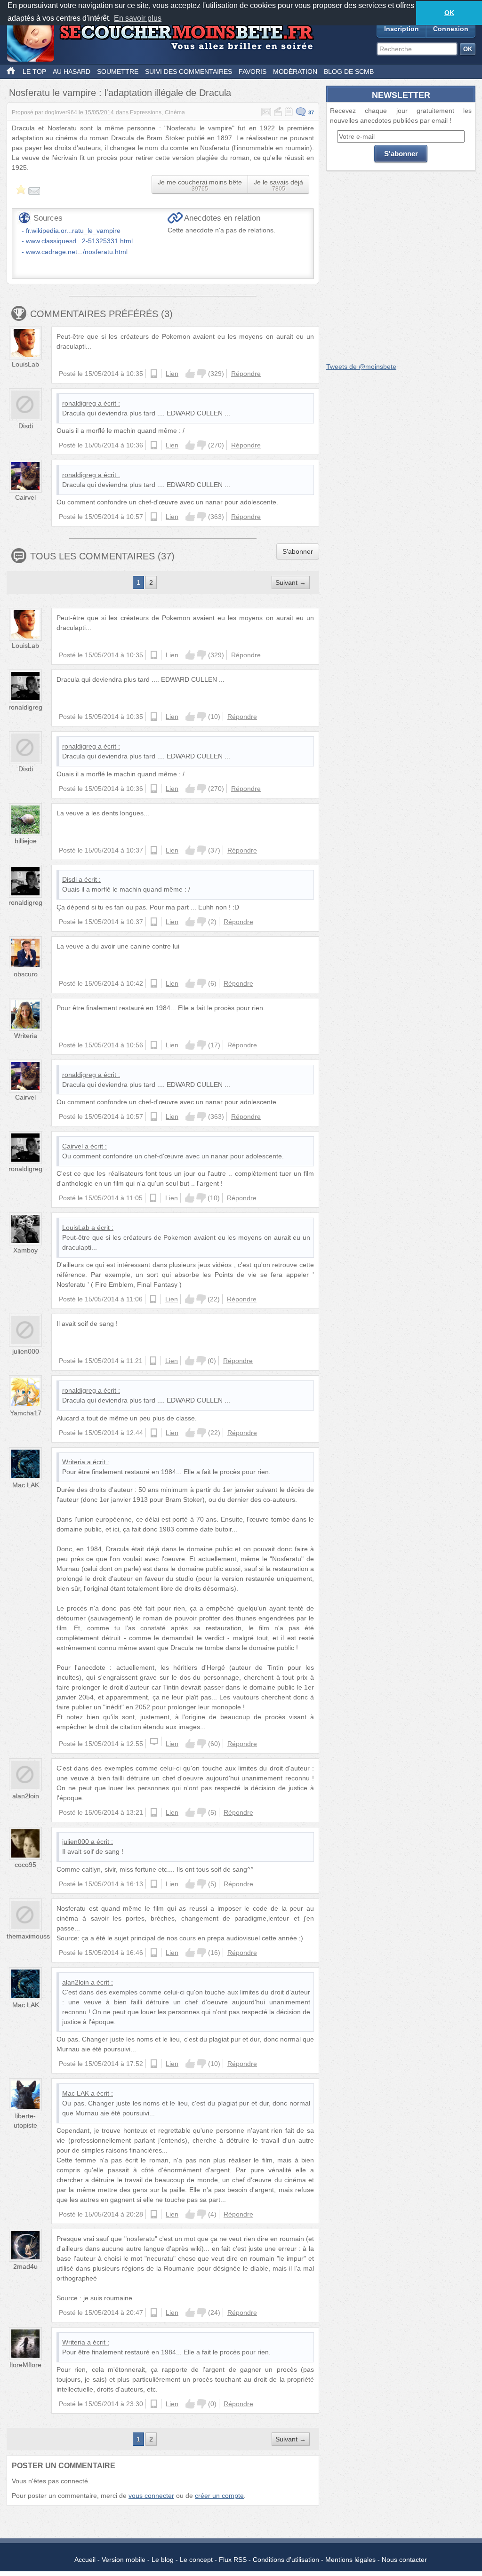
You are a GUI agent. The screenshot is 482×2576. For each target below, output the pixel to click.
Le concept (196, 2560)
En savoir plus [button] (138, 18)
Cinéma (175, 112)
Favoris (253, 72)
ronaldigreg (79, 403)
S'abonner (298, 551)
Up (190, 374)
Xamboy (25, 1250)
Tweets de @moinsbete (361, 367)
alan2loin (26, 1796)
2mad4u (25, 2266)
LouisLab (25, 364)
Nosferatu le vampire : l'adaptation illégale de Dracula (120, 93)
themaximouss (28, 1936)
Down (201, 374)
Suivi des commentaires (189, 72)
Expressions (146, 112)
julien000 (26, 1351)
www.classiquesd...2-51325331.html (79, 241)
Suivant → (291, 582)
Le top (34, 72)
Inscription (402, 29)
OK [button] (449, 13)
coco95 (25, 1865)
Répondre (246, 374)
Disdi (26, 426)
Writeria (26, 1036)
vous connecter (151, 2496)
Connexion (451, 29)
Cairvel (25, 497)
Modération (295, 72)
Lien (172, 374)
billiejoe (26, 841)
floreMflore (25, 2365)
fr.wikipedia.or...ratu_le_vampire (73, 231)
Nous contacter (404, 2560)
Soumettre (118, 72)
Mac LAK (26, 1485)
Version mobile (124, 2560)
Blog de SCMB (349, 72)
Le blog (163, 2560)
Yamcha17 (26, 1413)
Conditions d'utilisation (286, 2560)
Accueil (85, 2560)
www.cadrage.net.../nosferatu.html (77, 252)
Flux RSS (233, 2560)
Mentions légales (350, 2560)
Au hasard (72, 72)
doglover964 (61, 112)
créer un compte (219, 2496)
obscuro (26, 974)
